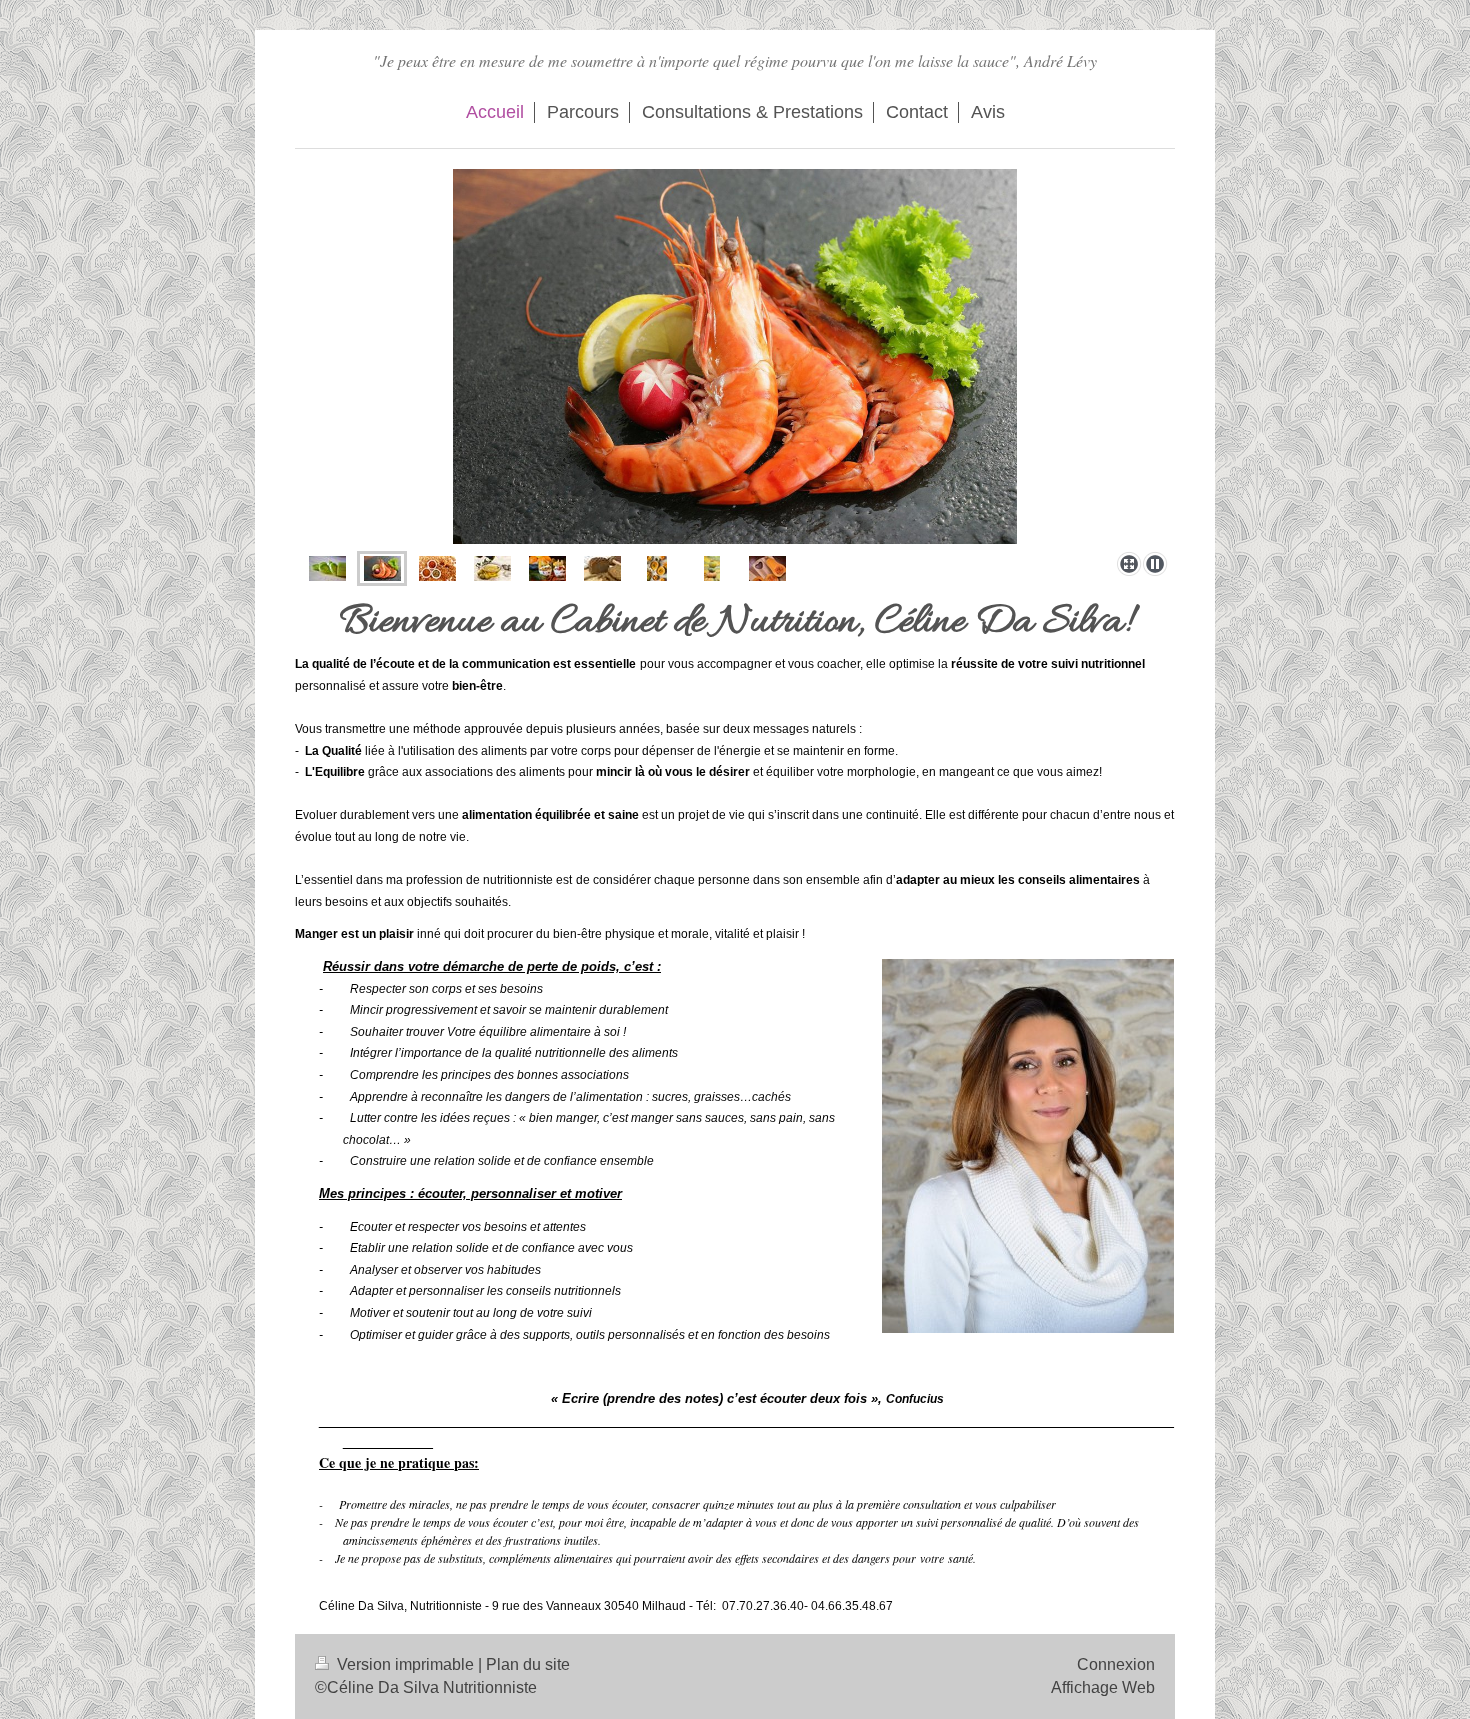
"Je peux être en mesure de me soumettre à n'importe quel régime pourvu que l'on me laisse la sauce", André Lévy (735, 60)
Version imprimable (405, 1664)
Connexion (1116, 1664)
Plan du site (528, 1664)
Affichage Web (1103, 1687)
